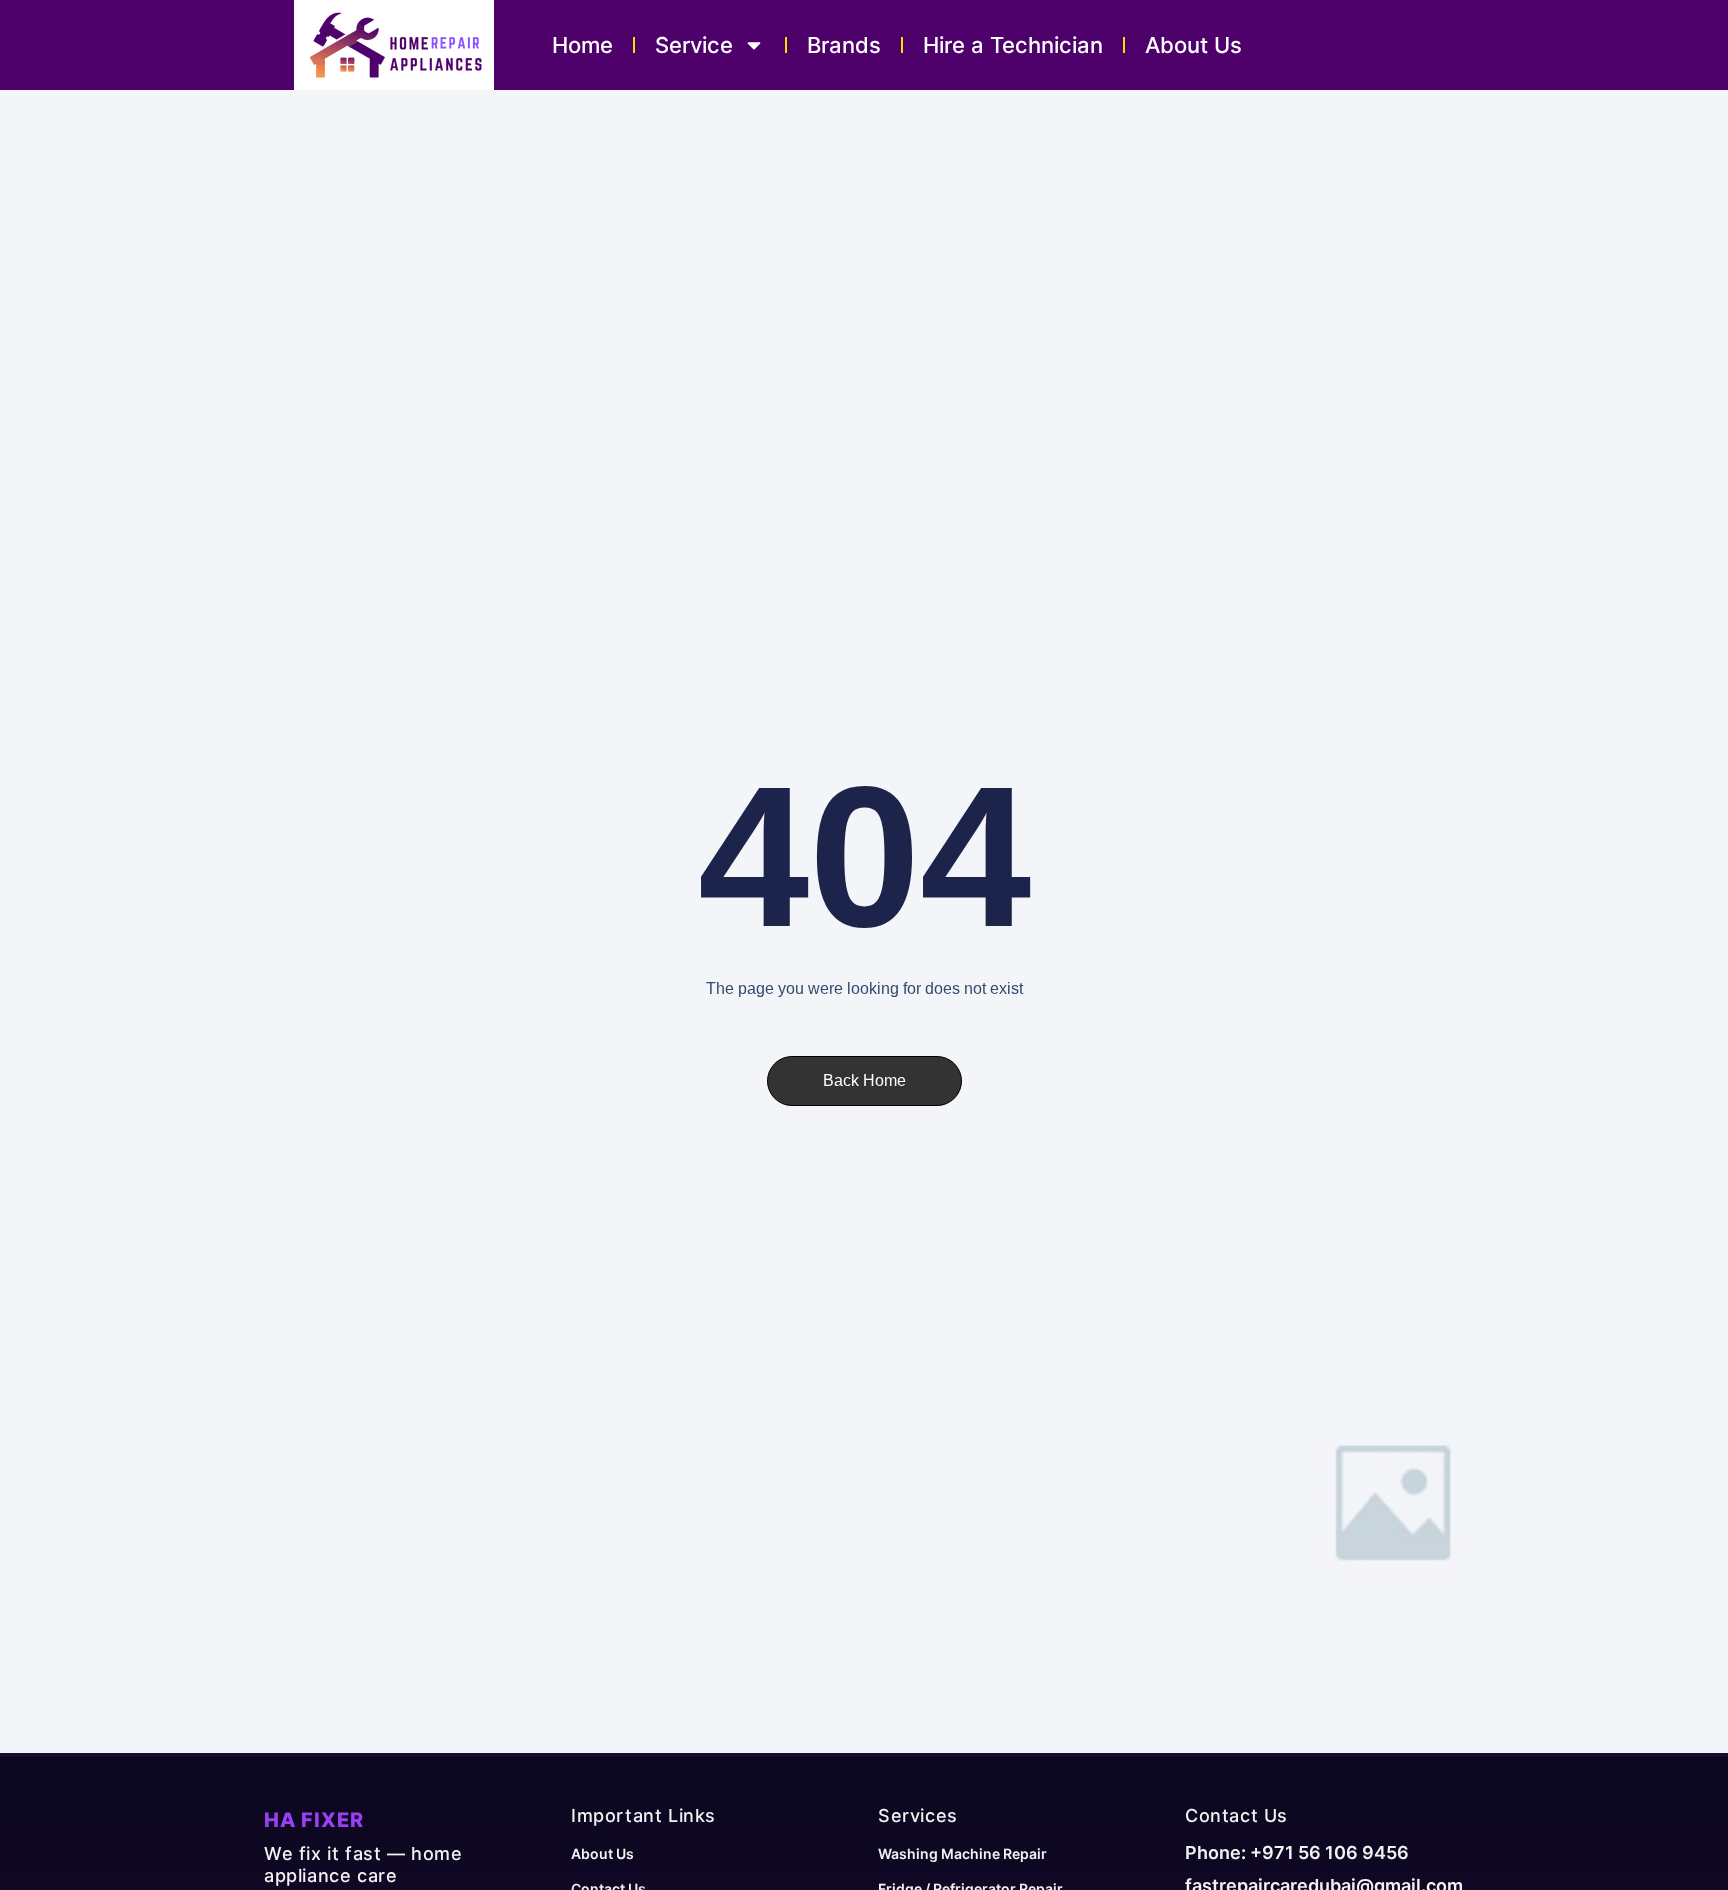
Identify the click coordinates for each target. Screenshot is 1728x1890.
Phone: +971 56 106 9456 (1297, 1852)
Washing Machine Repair (962, 1853)
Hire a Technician (1013, 45)
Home (582, 45)
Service (694, 45)
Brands (844, 45)
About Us (1193, 45)
